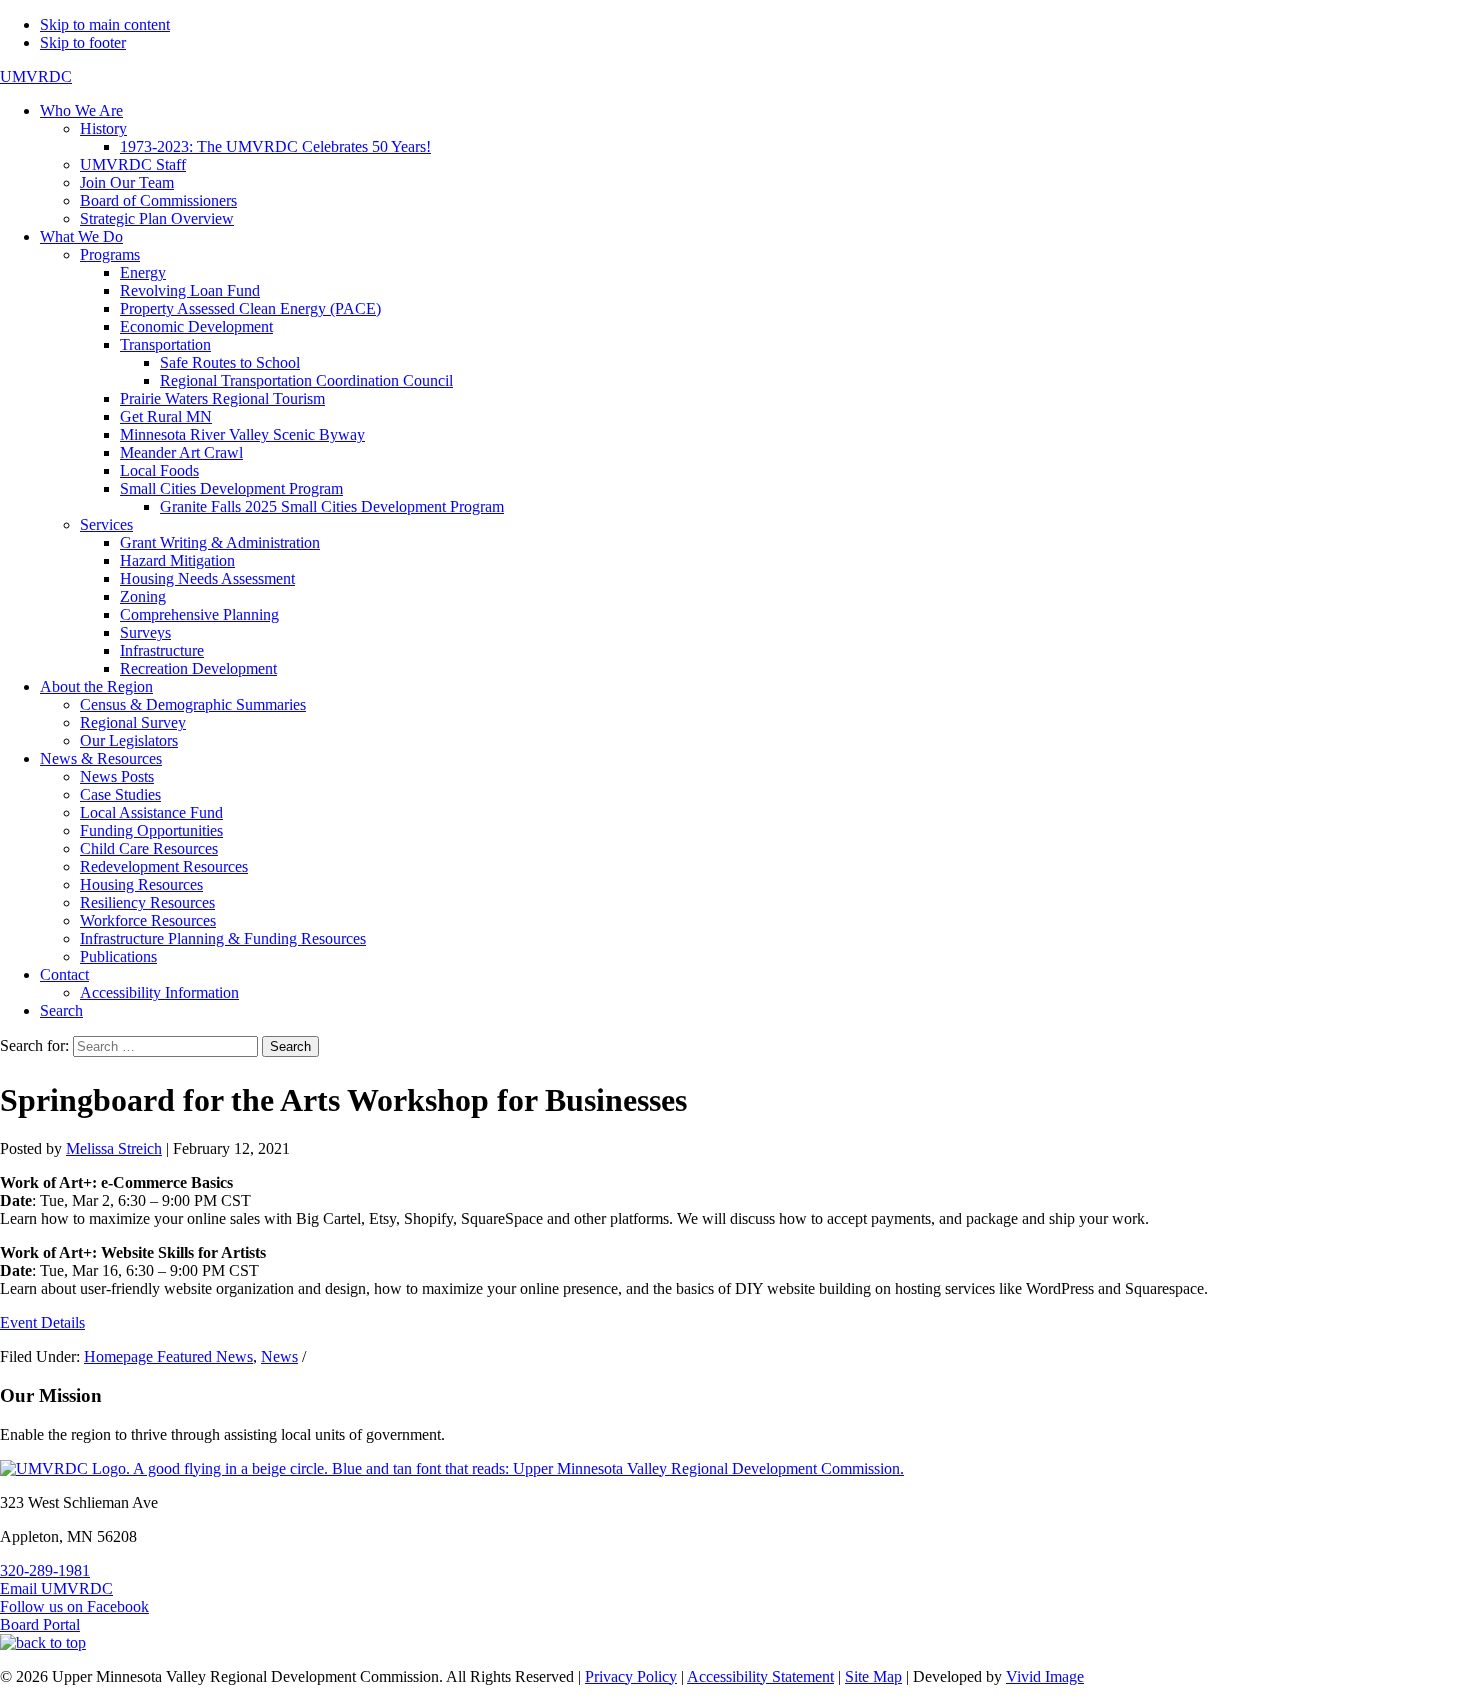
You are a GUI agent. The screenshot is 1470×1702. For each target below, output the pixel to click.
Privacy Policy (631, 1676)
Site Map (873, 1676)
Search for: (34, 1045)
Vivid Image (1045, 1676)
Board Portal (40, 1624)
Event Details (42, 1322)
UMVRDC (36, 76)
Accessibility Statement (760, 1676)
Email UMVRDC (56, 1588)
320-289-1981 (45, 1570)
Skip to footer (83, 42)
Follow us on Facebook (74, 1606)
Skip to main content (105, 24)
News (279, 1356)
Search (290, 1046)
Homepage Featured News (168, 1356)
